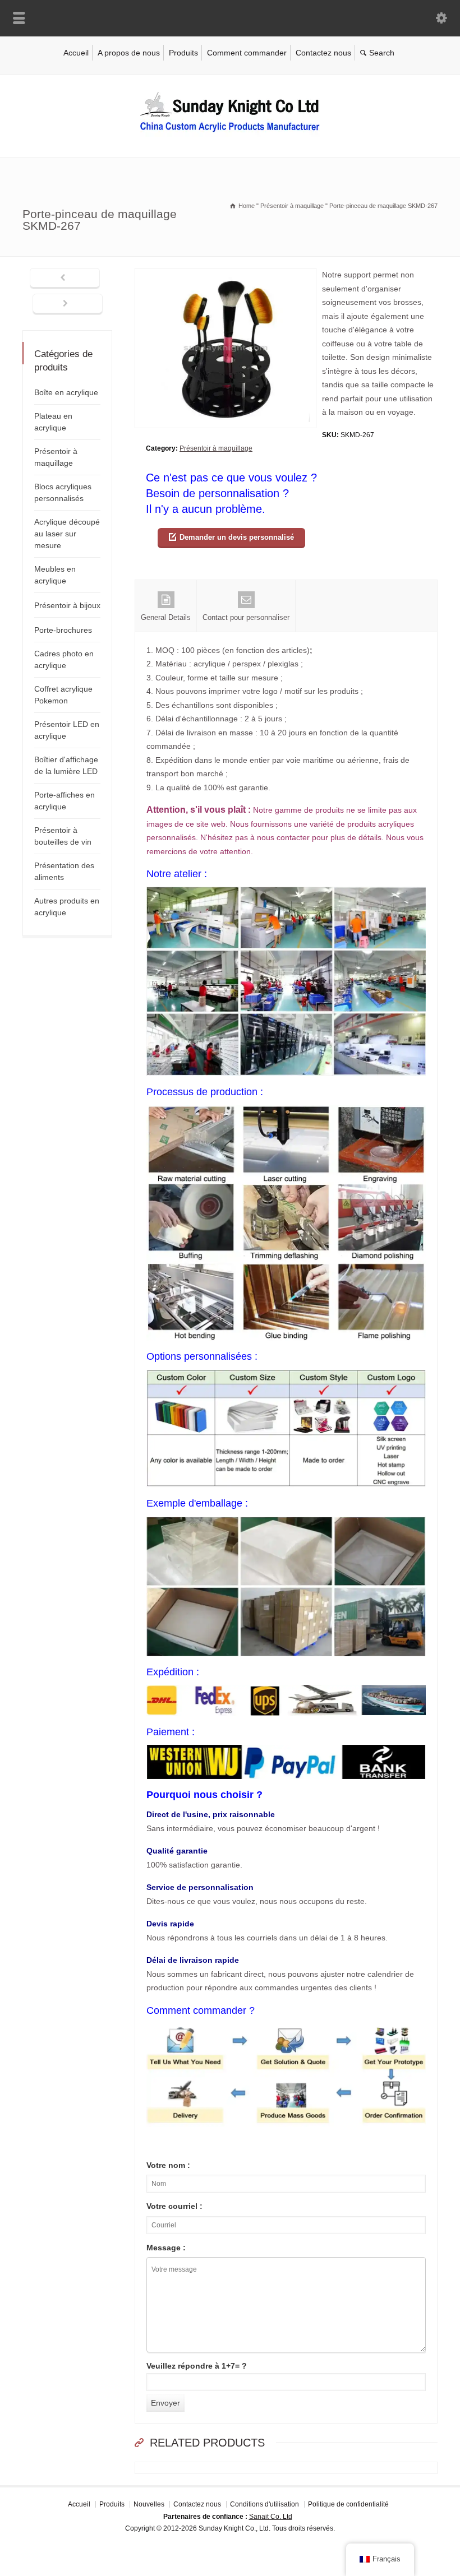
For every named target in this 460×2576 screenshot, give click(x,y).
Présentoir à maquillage (216, 448)
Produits (183, 53)
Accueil (76, 53)
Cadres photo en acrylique (64, 659)
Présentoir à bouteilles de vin (63, 836)
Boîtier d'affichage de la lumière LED (66, 765)
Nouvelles (149, 2504)
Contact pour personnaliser (246, 617)
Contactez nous (323, 53)
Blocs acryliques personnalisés (63, 492)
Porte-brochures (63, 630)
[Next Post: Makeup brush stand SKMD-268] (68, 304)
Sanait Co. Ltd (271, 2516)
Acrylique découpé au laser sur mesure (67, 534)
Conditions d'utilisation (264, 2504)
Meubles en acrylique (55, 575)
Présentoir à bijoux (67, 605)
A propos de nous (129, 53)
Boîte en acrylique (66, 392)
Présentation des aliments (64, 871)
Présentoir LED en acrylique (67, 730)
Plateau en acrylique (53, 422)
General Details (166, 617)
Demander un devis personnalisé (237, 537)
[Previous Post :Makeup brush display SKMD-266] (65, 279)
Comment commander (247, 53)
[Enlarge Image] (226, 275)
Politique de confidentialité (348, 2504)
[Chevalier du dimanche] (230, 134)
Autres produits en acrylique (67, 907)
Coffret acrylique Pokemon (63, 695)
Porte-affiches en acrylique (65, 801)
